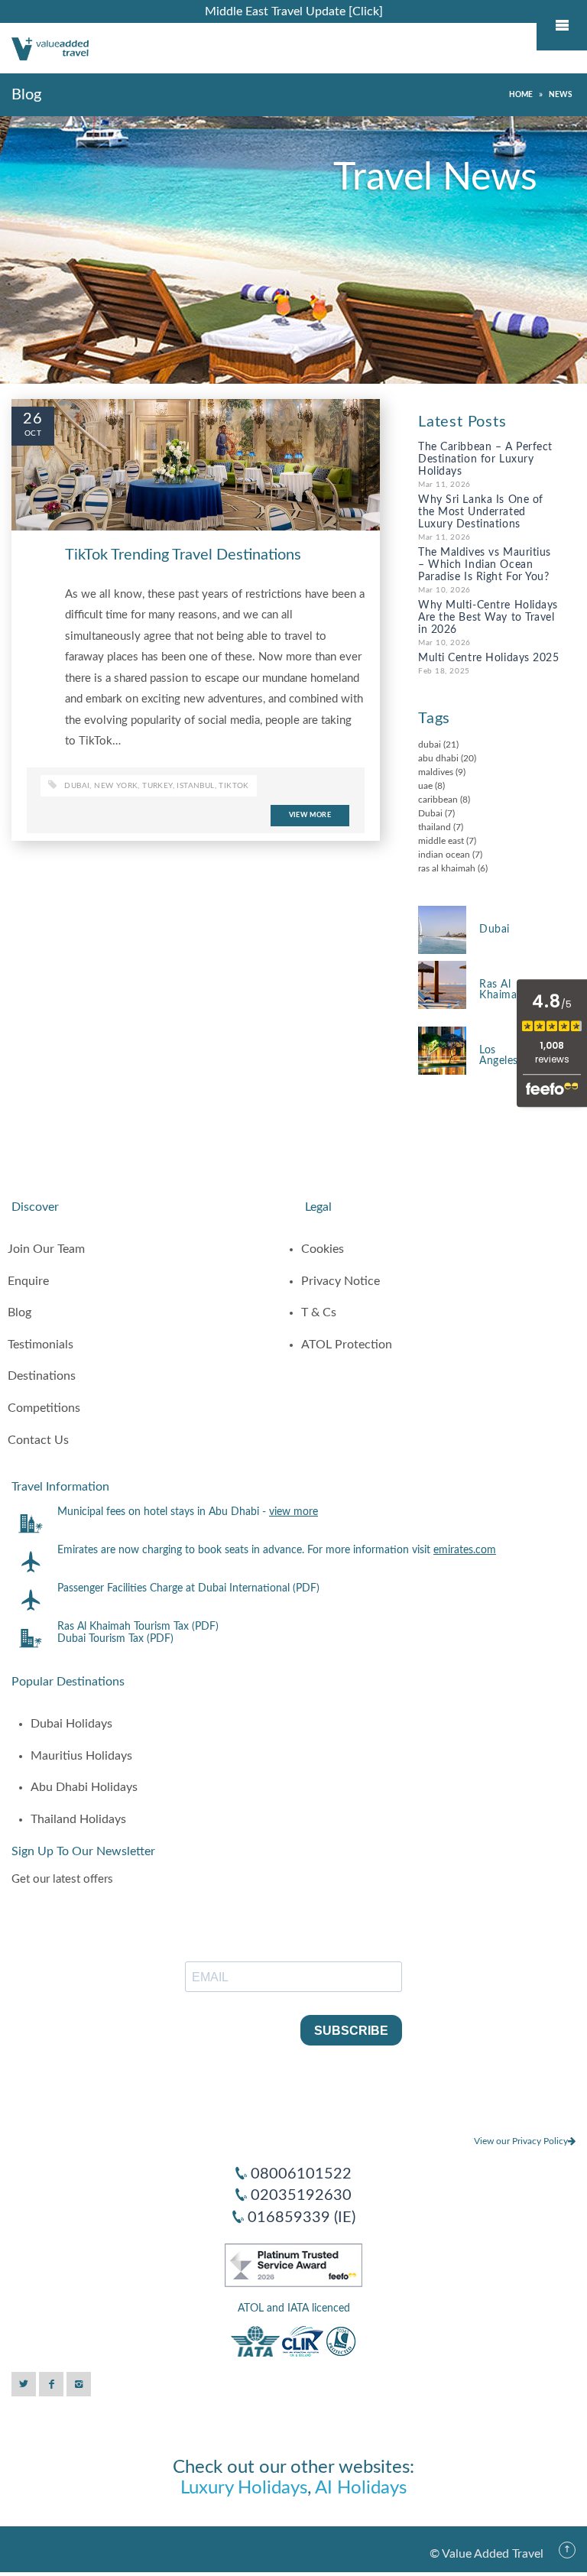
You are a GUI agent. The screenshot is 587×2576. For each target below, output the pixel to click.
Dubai (430, 813)
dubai (77, 786)
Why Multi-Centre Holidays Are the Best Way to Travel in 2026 (488, 618)
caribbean (438, 800)
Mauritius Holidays (81, 1756)
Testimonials (41, 1345)
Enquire (28, 1281)
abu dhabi (438, 758)
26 (33, 419)
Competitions (44, 1408)
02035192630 (301, 2195)
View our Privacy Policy (521, 2141)
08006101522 (301, 2174)
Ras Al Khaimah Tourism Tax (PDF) (138, 1627)
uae (425, 786)
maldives (436, 772)
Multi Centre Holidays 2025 (489, 658)
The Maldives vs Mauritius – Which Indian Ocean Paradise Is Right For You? (485, 565)
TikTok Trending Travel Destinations (183, 555)
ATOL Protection (347, 1345)
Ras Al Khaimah (501, 990)
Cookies (323, 1249)
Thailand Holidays (78, 1819)
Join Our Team (46, 1249)
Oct (33, 433)
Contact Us (38, 1440)
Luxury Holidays (244, 2488)
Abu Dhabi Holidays (84, 1787)
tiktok (234, 786)
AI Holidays (361, 2488)
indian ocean (444, 855)
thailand (435, 827)
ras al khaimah (447, 868)
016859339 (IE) (302, 2218)
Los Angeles (499, 1056)
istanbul (195, 786)
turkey (157, 786)
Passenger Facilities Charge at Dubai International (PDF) (188, 1588)
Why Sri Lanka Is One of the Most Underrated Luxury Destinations (481, 512)
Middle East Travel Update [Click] (294, 11)
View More (310, 815)
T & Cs (319, 1312)
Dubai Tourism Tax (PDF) (115, 1639)
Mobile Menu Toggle (562, 25)
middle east (441, 841)
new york (116, 786)
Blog (19, 1312)
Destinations (42, 1376)
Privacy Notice (341, 1281)
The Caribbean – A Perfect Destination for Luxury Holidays (485, 459)
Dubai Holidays (71, 1724)
